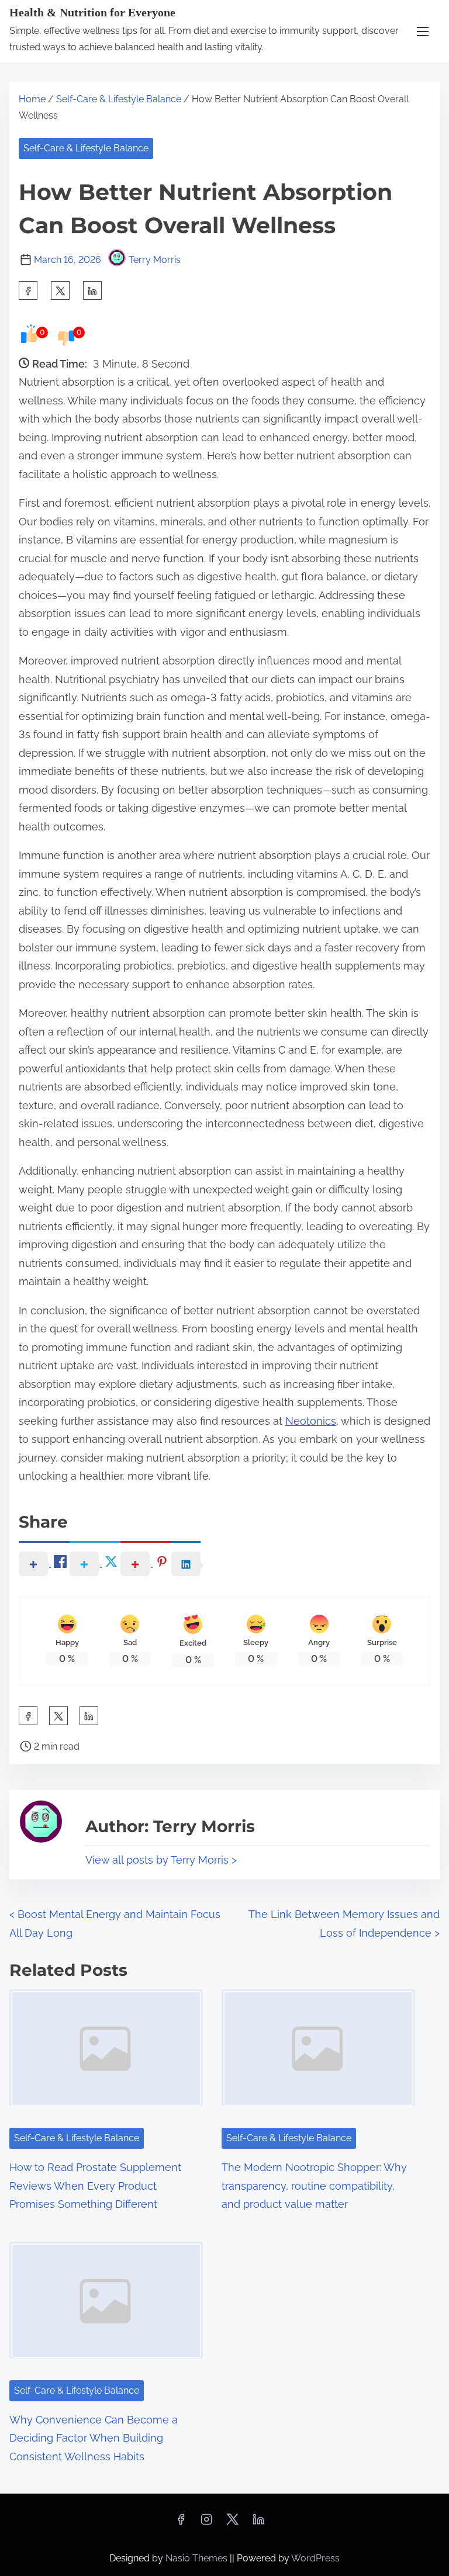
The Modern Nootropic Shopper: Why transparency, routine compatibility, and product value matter (314, 2186)
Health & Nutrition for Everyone (92, 12)
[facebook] (28, 290)
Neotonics (311, 1421)
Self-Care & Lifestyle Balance (119, 99)
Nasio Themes (198, 2558)
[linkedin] (258, 2523)
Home (32, 99)
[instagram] (206, 2523)
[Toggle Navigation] (423, 31)
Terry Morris (155, 260)
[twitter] (60, 290)
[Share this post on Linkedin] (92, 290)
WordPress (315, 2558)
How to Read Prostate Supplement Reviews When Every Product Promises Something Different (95, 2186)
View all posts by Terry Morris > (161, 1860)
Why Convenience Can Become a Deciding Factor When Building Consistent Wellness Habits (94, 2438)
